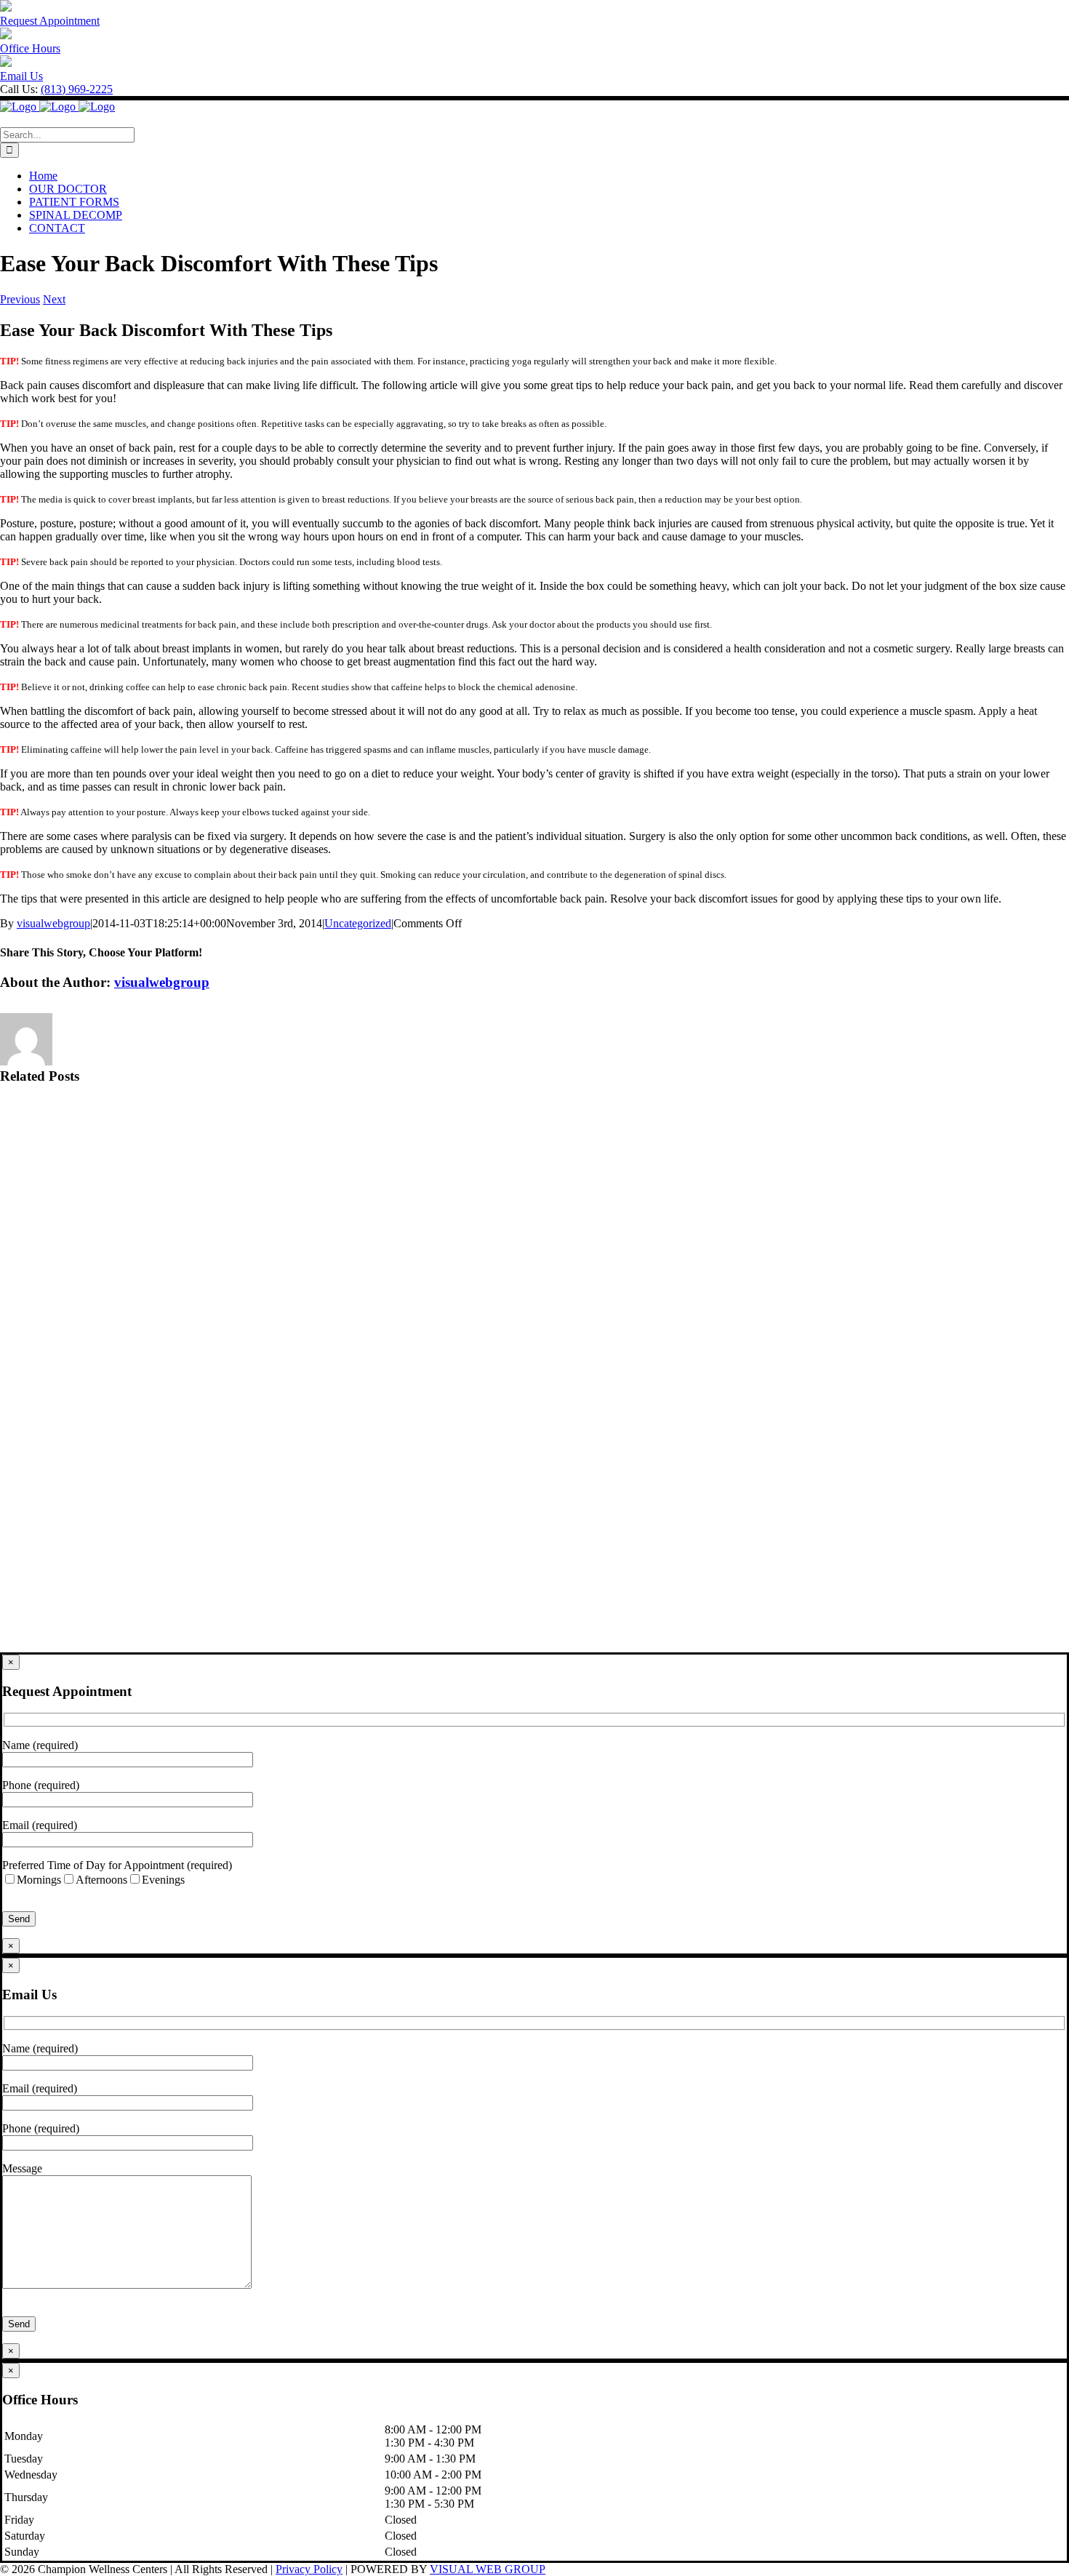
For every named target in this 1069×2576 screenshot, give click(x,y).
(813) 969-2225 (77, 89)
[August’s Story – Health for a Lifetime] (534, 1161)
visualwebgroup (53, 923)
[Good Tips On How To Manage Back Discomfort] (534, 1489)
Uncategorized (358, 923)
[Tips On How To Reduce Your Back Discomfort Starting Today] (534, 1598)
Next (54, 299)
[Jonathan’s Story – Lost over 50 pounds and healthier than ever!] (534, 1271)
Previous (20, 299)
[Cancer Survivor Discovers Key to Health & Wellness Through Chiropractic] (534, 1380)
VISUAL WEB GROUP (488, 2569)
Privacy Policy (309, 2569)
